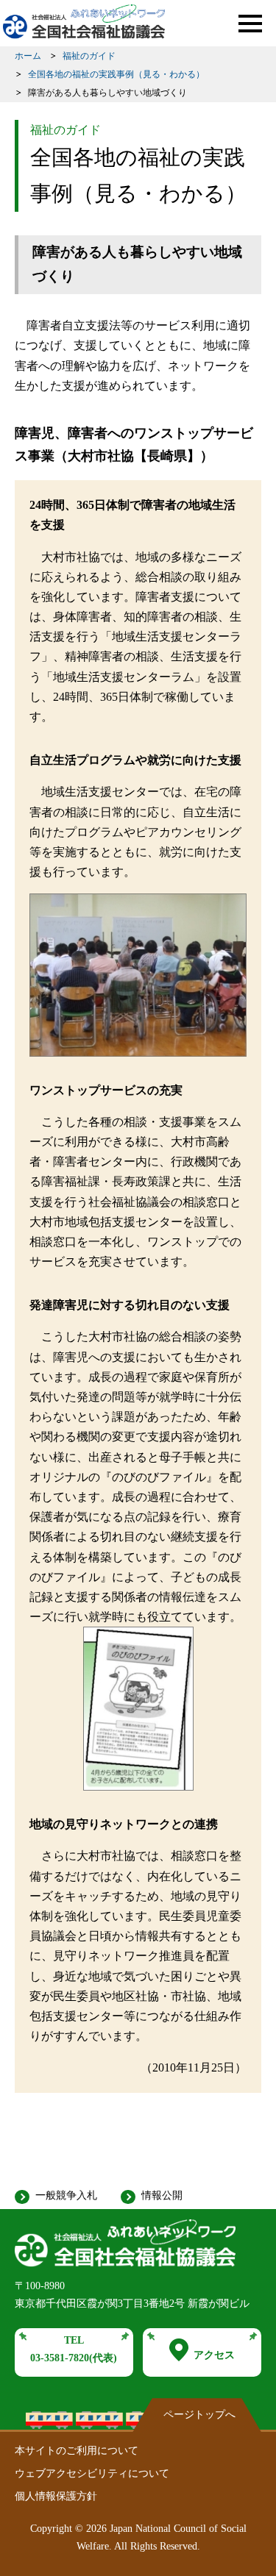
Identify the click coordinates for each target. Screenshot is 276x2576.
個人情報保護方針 (56, 2496)
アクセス (214, 2355)
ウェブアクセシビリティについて (92, 2473)
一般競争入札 (66, 2195)
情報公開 (162, 2195)
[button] (250, 24)
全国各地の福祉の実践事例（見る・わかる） (116, 74)
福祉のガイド (89, 56)
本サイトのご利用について (77, 2451)
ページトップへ (199, 2415)
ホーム (28, 56)
